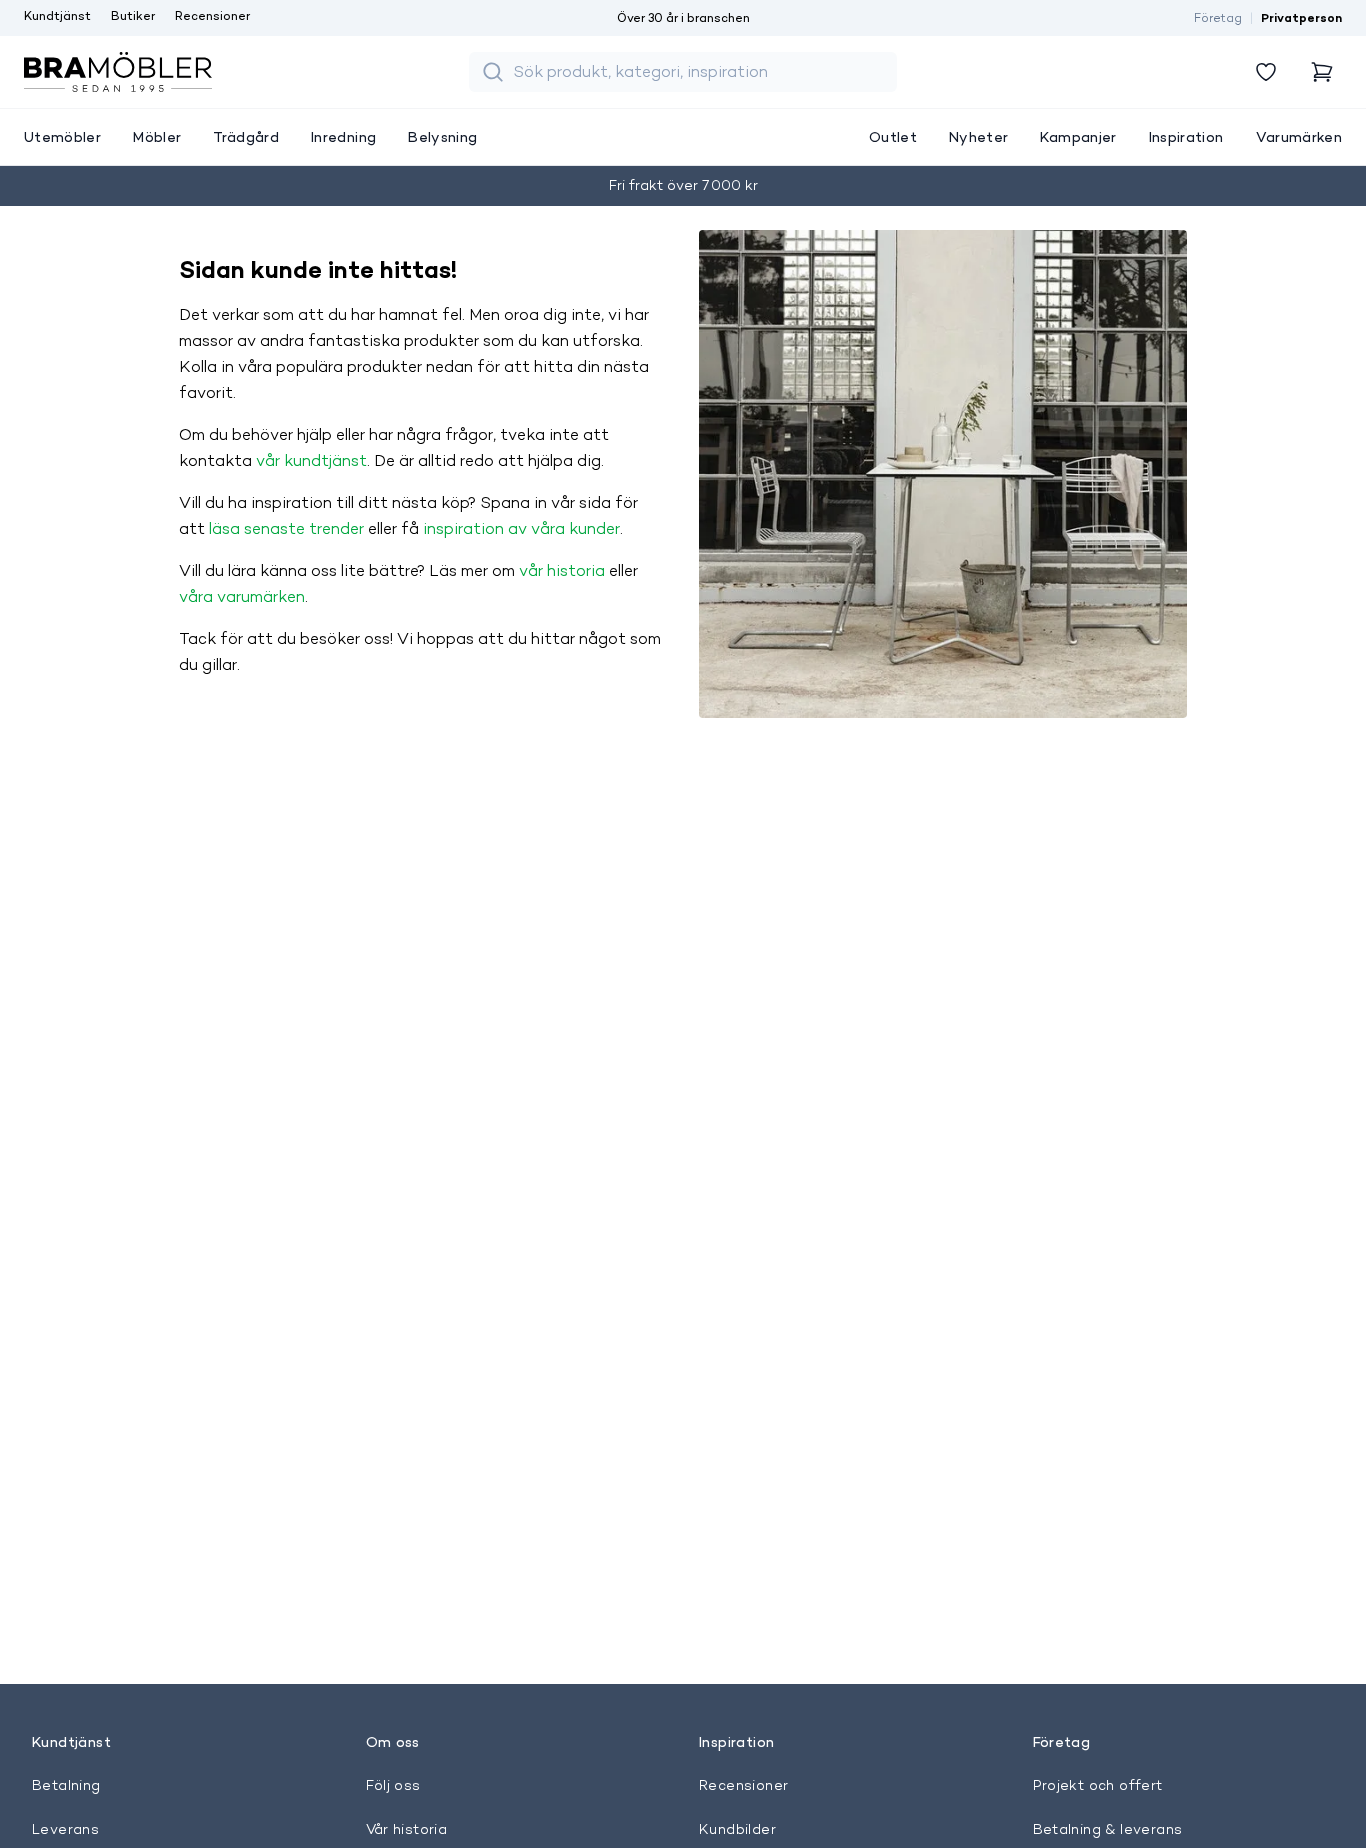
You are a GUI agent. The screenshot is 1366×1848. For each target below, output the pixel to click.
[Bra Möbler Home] (118, 72)
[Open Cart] (1322, 72)
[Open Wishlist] (1266, 72)
